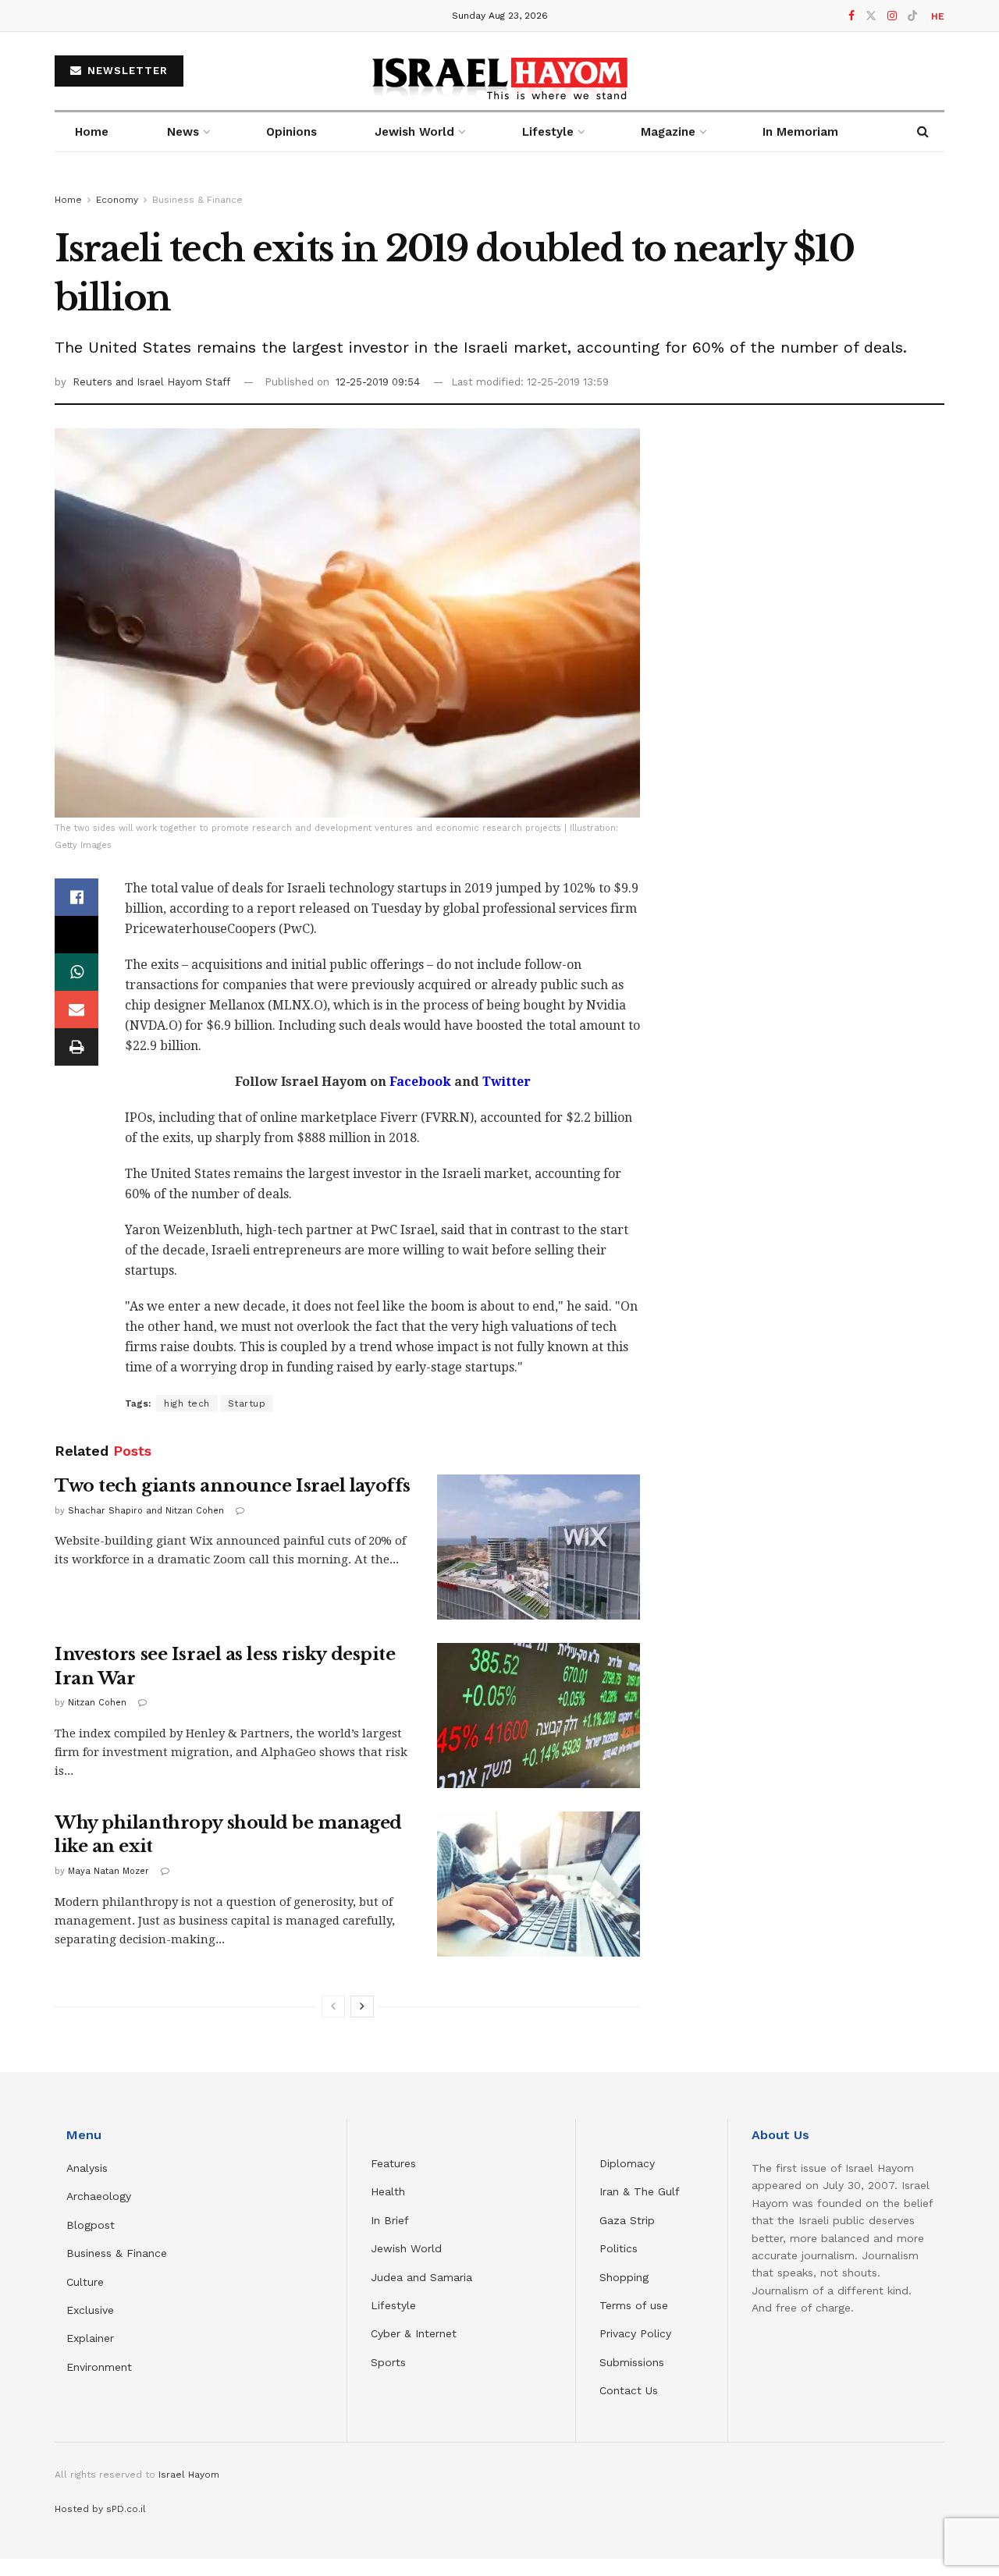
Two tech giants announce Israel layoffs (233, 1486)
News (183, 132)
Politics (619, 2248)
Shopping (624, 2277)
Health (388, 2191)
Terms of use (634, 2305)
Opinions (292, 132)
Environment (99, 2367)
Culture (85, 2282)
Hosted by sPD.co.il (100, 2509)
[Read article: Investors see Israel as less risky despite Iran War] (539, 1716)
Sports (388, 2362)
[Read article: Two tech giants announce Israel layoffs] (539, 1547)
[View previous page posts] (333, 2007)
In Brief (390, 2220)
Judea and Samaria (421, 2277)
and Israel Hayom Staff (173, 382)
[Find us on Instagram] (892, 16)
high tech (187, 1403)
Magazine (668, 132)
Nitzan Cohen (97, 1703)
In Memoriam (800, 132)
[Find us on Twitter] (871, 16)
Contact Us (629, 2390)
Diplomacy (629, 2163)
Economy (117, 200)
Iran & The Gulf (640, 2191)
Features (393, 2163)
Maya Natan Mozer (108, 1871)
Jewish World (406, 2248)
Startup (247, 1403)
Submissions (632, 2362)
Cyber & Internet (414, 2333)
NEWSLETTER (126, 71)
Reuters (94, 382)
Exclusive (90, 2310)
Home (92, 132)
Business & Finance (197, 200)
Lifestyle (393, 2305)
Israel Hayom (189, 2475)
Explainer (90, 2338)
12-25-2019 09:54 (378, 382)
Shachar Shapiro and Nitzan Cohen (146, 1511)
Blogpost (91, 2225)
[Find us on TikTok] (912, 16)
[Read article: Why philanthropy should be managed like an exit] (539, 1884)
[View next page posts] (362, 2007)
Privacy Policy (635, 2333)
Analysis (89, 2168)
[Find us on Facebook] (851, 16)
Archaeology (99, 2196)
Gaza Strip (627, 2220)
